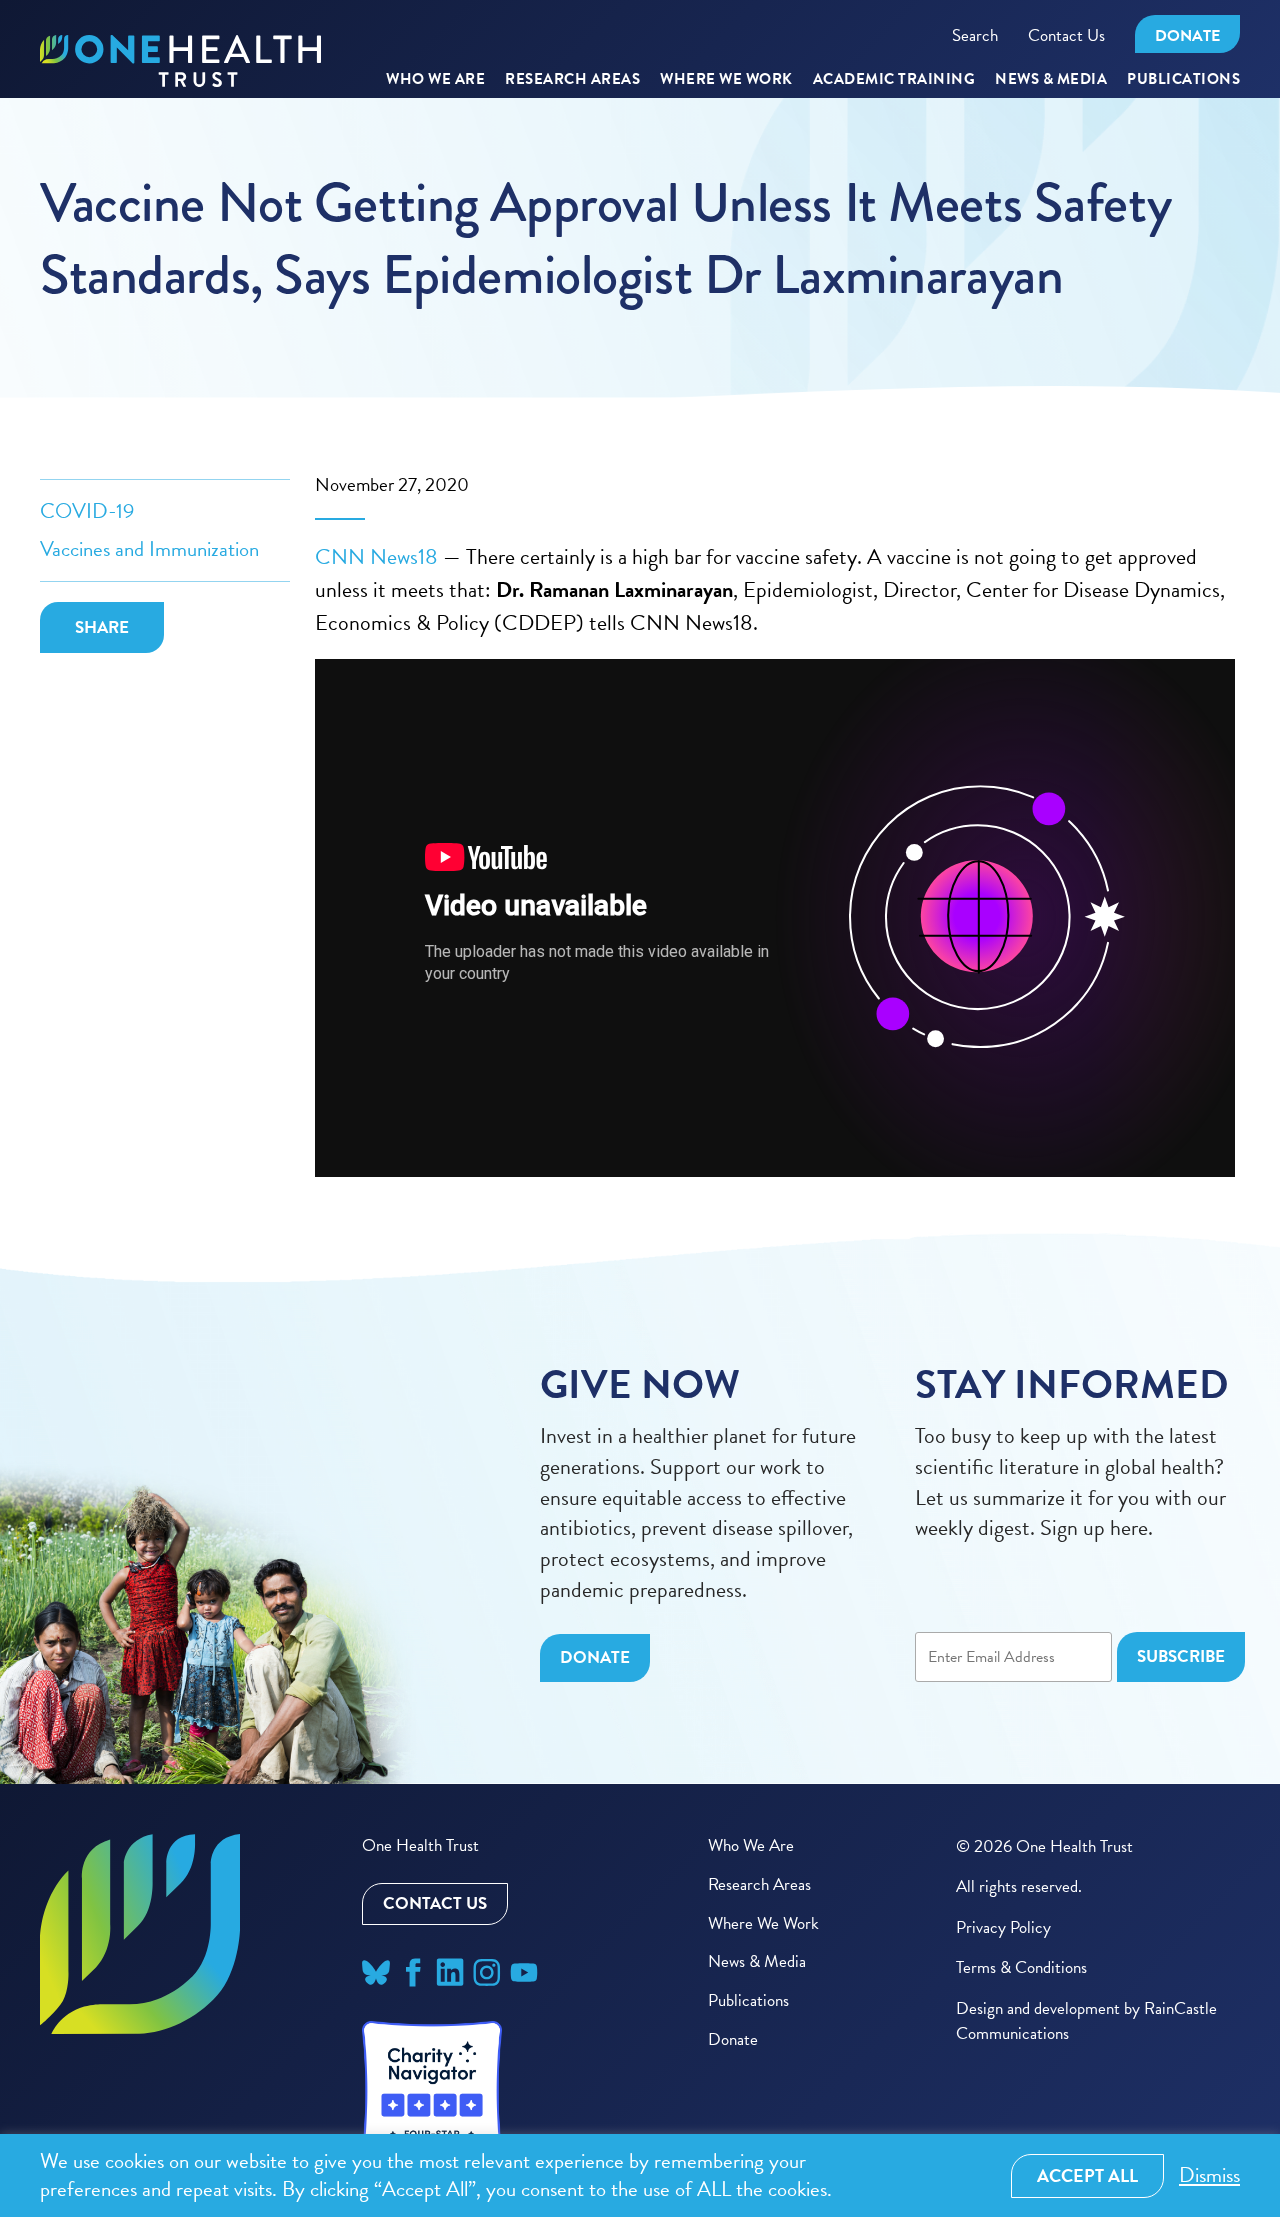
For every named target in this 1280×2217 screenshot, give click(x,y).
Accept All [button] (1087, 2175)
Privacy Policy (1003, 1927)
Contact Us (1066, 35)
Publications (1183, 80)
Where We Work (726, 80)
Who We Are (435, 80)
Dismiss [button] (1209, 2175)
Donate (1187, 36)
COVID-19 (87, 511)
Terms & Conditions (1021, 1967)
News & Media (1051, 80)
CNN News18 (376, 556)
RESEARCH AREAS (572, 80)
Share (102, 627)
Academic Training (894, 80)
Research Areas (759, 1884)
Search (975, 35)
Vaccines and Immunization (149, 549)
